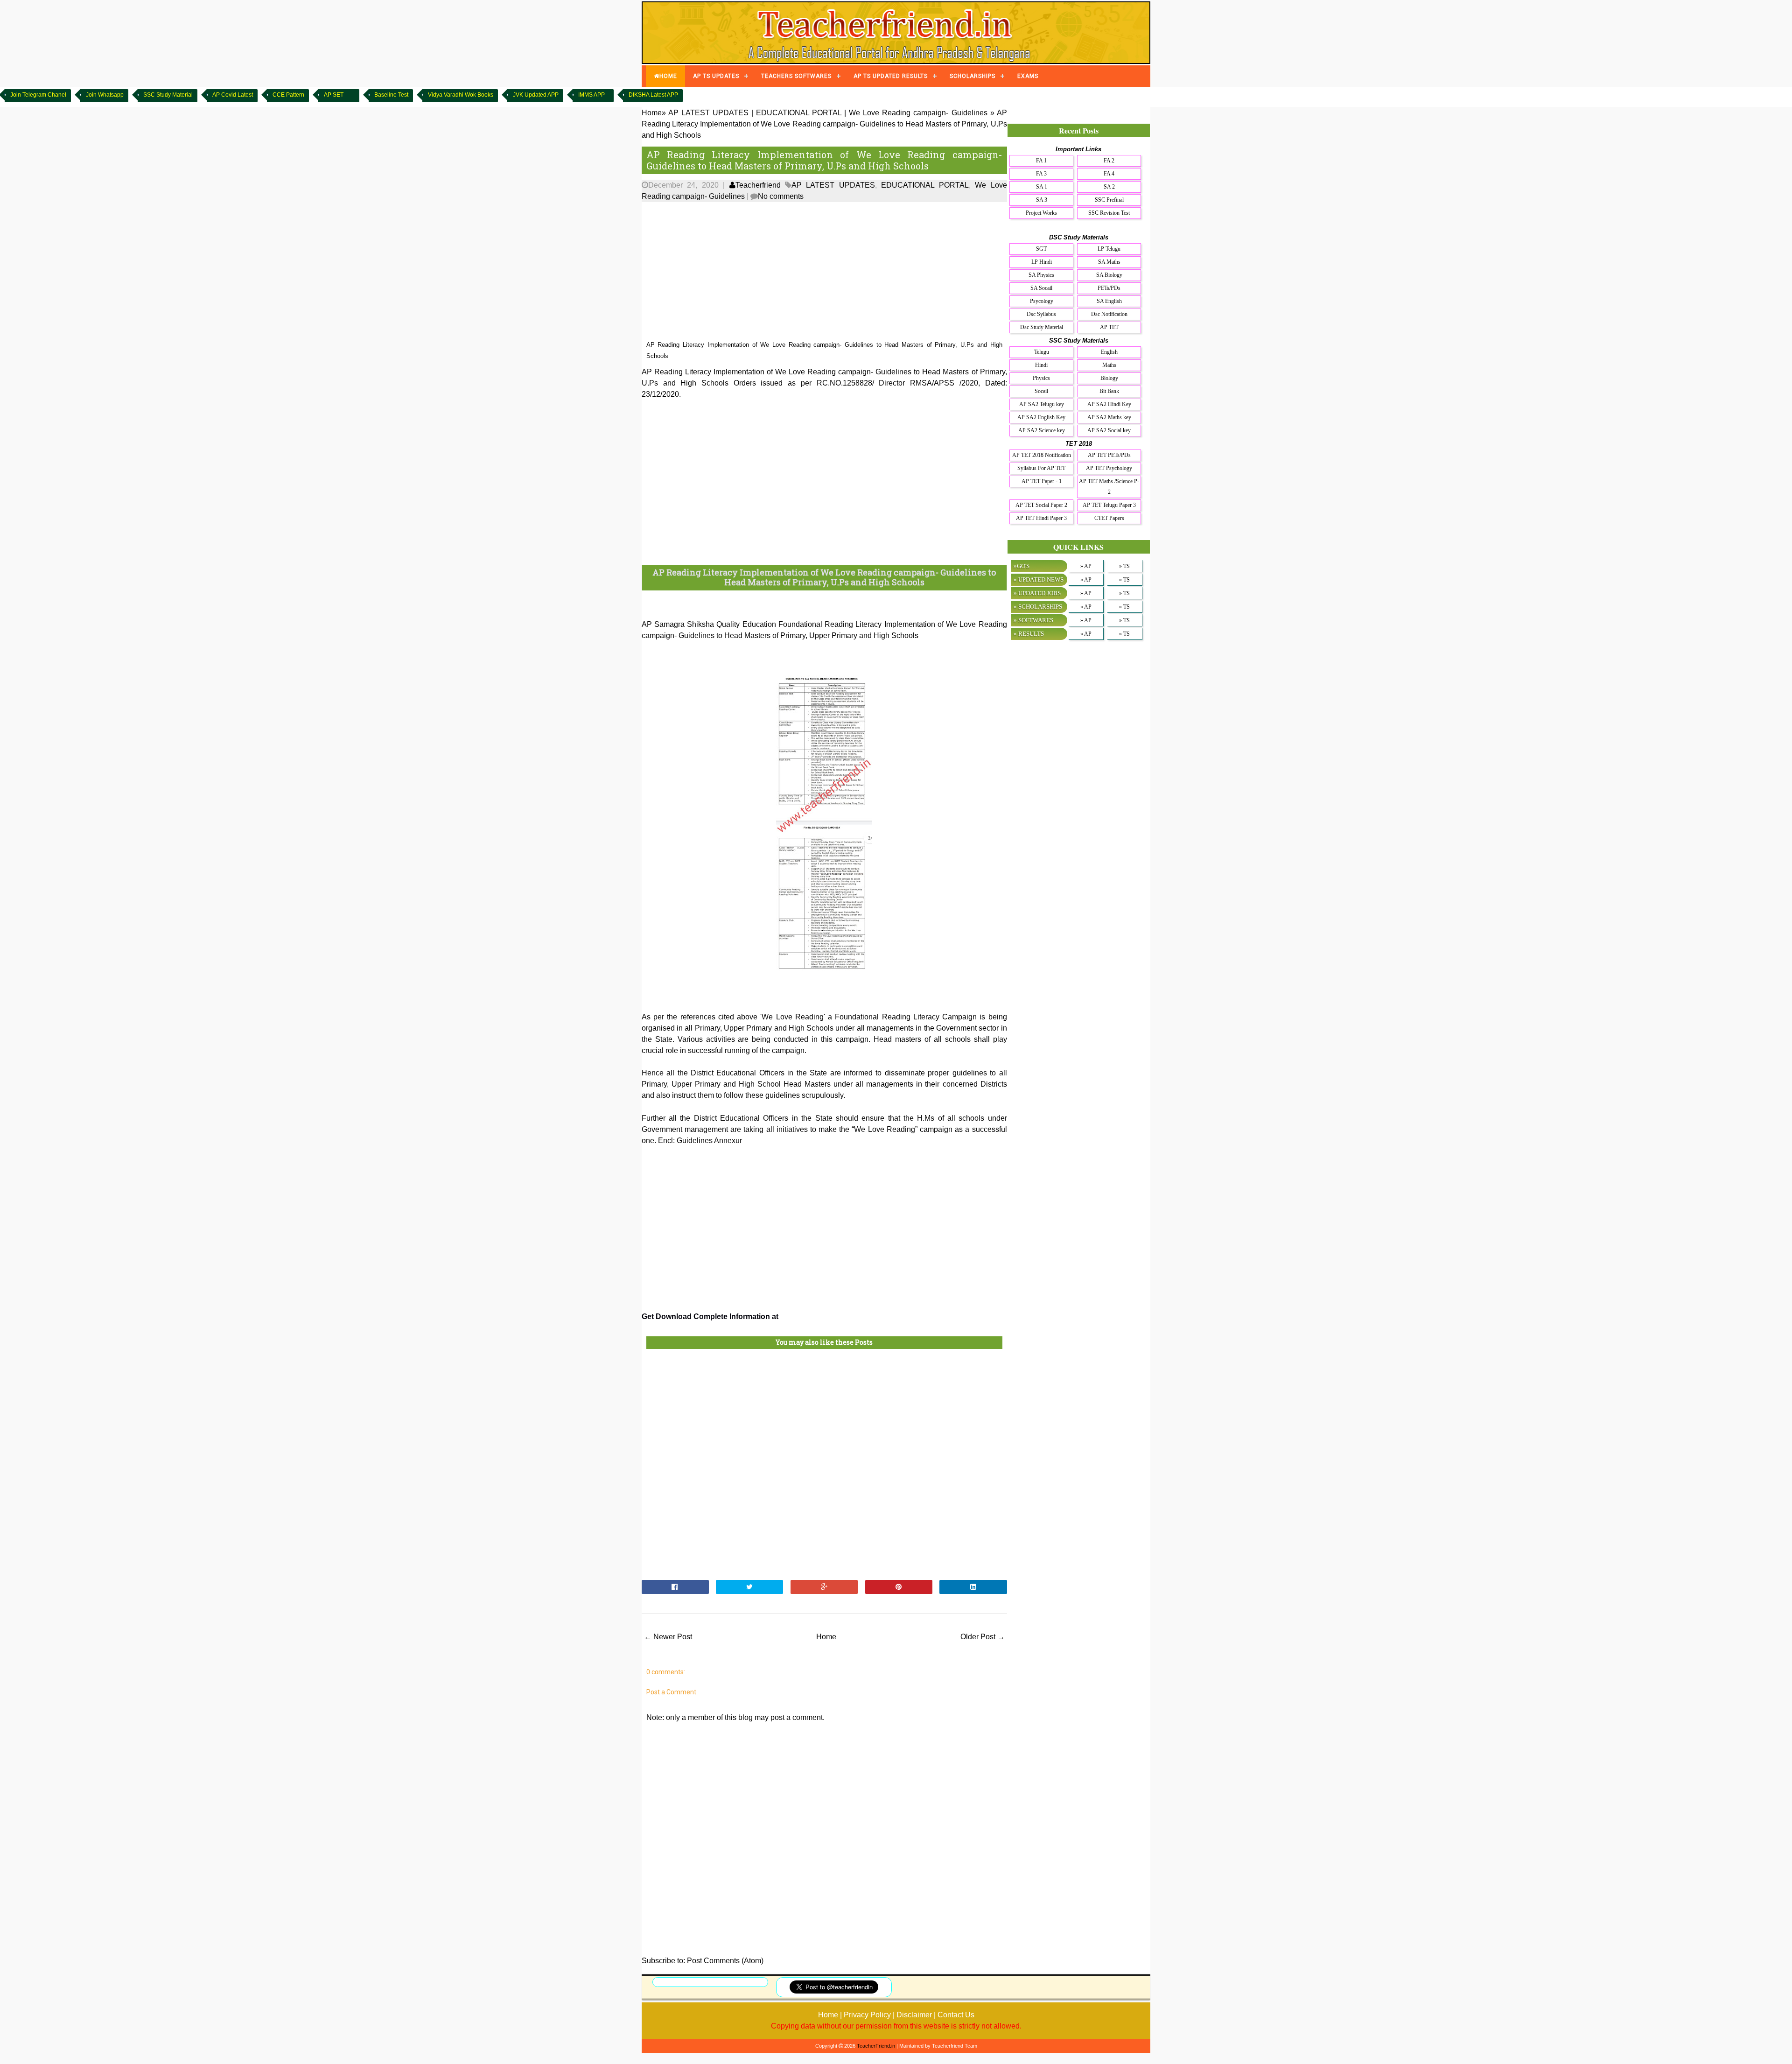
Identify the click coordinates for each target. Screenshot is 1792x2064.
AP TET (1109, 327)
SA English (1109, 301)
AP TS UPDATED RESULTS (891, 76)
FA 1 (1041, 161)
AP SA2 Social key (1109, 430)
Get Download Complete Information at (711, 1316)
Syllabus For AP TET (1041, 468)
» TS (1124, 566)
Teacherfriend (758, 185)
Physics (1041, 378)
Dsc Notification (1109, 314)
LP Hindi (1042, 262)
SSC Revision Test (1109, 213)
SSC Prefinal (1109, 200)
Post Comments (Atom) (725, 1961)
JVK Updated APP (536, 95)
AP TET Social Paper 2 (1041, 505)
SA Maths (1109, 262)
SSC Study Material (168, 95)
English (1109, 352)
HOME (668, 76)
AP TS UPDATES (716, 76)
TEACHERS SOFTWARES (796, 76)
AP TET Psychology (1109, 468)
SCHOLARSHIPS (973, 76)
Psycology (1042, 301)
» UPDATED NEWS (1039, 579)
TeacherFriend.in (876, 2046)
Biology (1109, 378)
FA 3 (1041, 174)
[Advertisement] (824, 272)
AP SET (334, 95)
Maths (1109, 365)
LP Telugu (1109, 249)
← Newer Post (668, 1637)
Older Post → (983, 1637)
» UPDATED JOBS (1037, 593)
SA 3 (1042, 200)
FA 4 (1109, 174)
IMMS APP (591, 95)
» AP (1086, 566)
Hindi (1041, 365)
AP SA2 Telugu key (1042, 404)
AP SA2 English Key (1041, 417)
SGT (1041, 249)
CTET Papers (1109, 518)
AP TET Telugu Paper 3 (1109, 505)
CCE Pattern (288, 95)
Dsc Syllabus (1041, 314)
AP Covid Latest (233, 95)
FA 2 (1109, 161)
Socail (1041, 391)
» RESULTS (1029, 634)
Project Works (1041, 213)
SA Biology (1109, 275)
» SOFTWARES (1033, 620)
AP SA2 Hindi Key (1109, 404)
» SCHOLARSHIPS (1038, 607)
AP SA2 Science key (1042, 430)
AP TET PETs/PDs (1109, 455)
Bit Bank (1109, 391)
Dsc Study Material (1042, 327)
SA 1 (1042, 187)
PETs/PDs (1109, 288)
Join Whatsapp (105, 95)
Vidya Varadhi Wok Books (461, 95)
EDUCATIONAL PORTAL (925, 185)
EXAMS (1028, 76)
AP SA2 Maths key (1109, 417)
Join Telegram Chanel (38, 95)
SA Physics (1041, 275)
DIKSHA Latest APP (653, 95)
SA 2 (1109, 187)
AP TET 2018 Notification (1042, 455)
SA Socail (1041, 288)
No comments (781, 196)
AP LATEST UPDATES (833, 185)
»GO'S (1022, 566)
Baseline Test (391, 95)
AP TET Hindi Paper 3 (1041, 518)
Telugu (1042, 352)
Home (826, 1637)
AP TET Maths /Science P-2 (1109, 487)
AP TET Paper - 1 (1042, 481)
